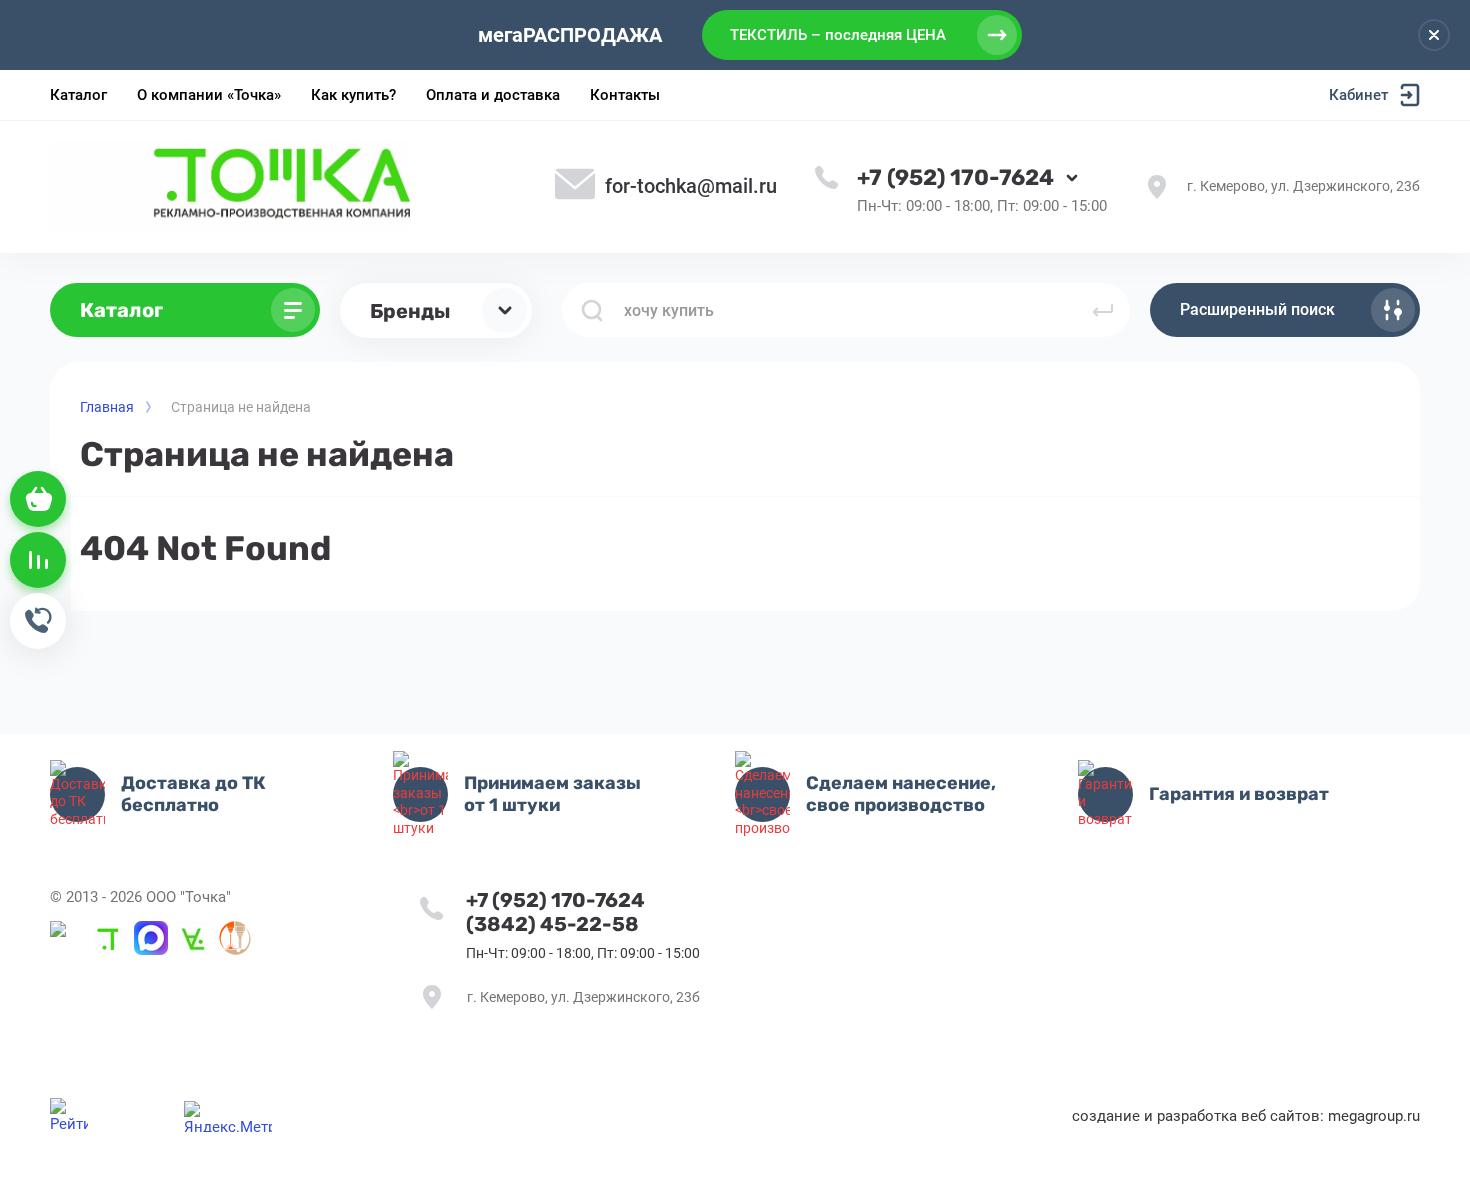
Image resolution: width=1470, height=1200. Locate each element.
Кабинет (1358, 95)
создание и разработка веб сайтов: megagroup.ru (1246, 1116)
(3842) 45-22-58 (552, 924)
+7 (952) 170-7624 (955, 177)
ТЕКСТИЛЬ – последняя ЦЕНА (838, 35)
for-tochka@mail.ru (691, 186)
